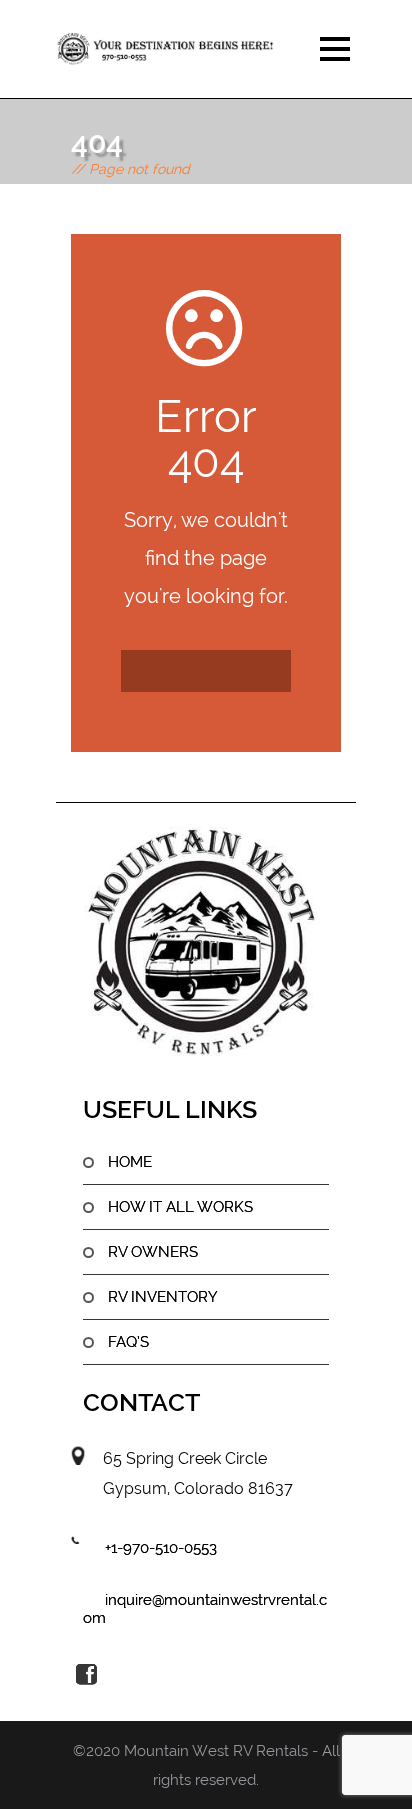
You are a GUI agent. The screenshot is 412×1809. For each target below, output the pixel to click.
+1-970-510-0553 (161, 1548)
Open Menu (334, 48)
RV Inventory (163, 1297)
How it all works (180, 1207)
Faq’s (128, 1342)
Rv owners (153, 1252)
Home (130, 1162)
